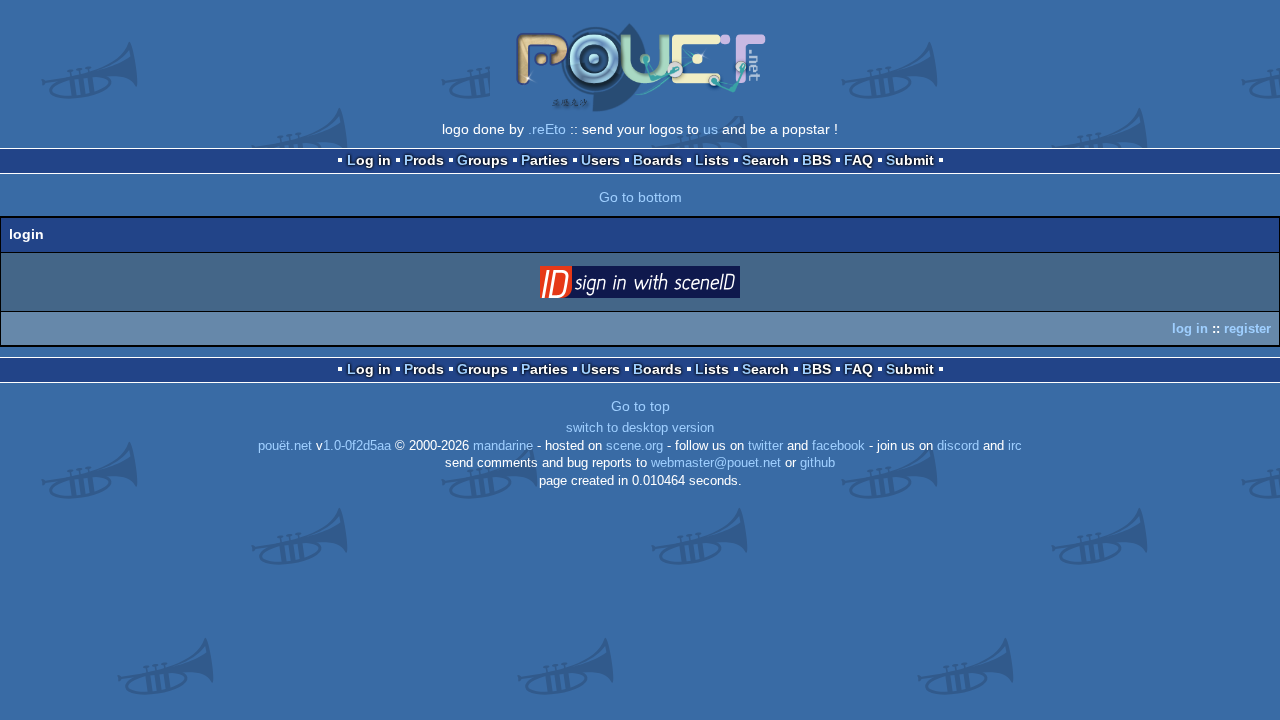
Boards (657, 160)
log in (1190, 328)
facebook (838, 446)
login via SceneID (671, 286)
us (710, 129)
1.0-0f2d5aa (357, 446)
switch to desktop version (640, 428)
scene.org (634, 446)
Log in (369, 160)
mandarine (503, 446)
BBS (816, 160)
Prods (424, 160)
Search (765, 160)
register (1247, 328)
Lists (712, 160)
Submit (910, 160)
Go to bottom (640, 197)
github (817, 463)
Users (600, 160)
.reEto (547, 129)
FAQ (858, 160)
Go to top (640, 406)
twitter (765, 446)
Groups (482, 160)
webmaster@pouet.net (716, 463)
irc (1015, 446)
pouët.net (285, 446)
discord (958, 446)
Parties (544, 160)
